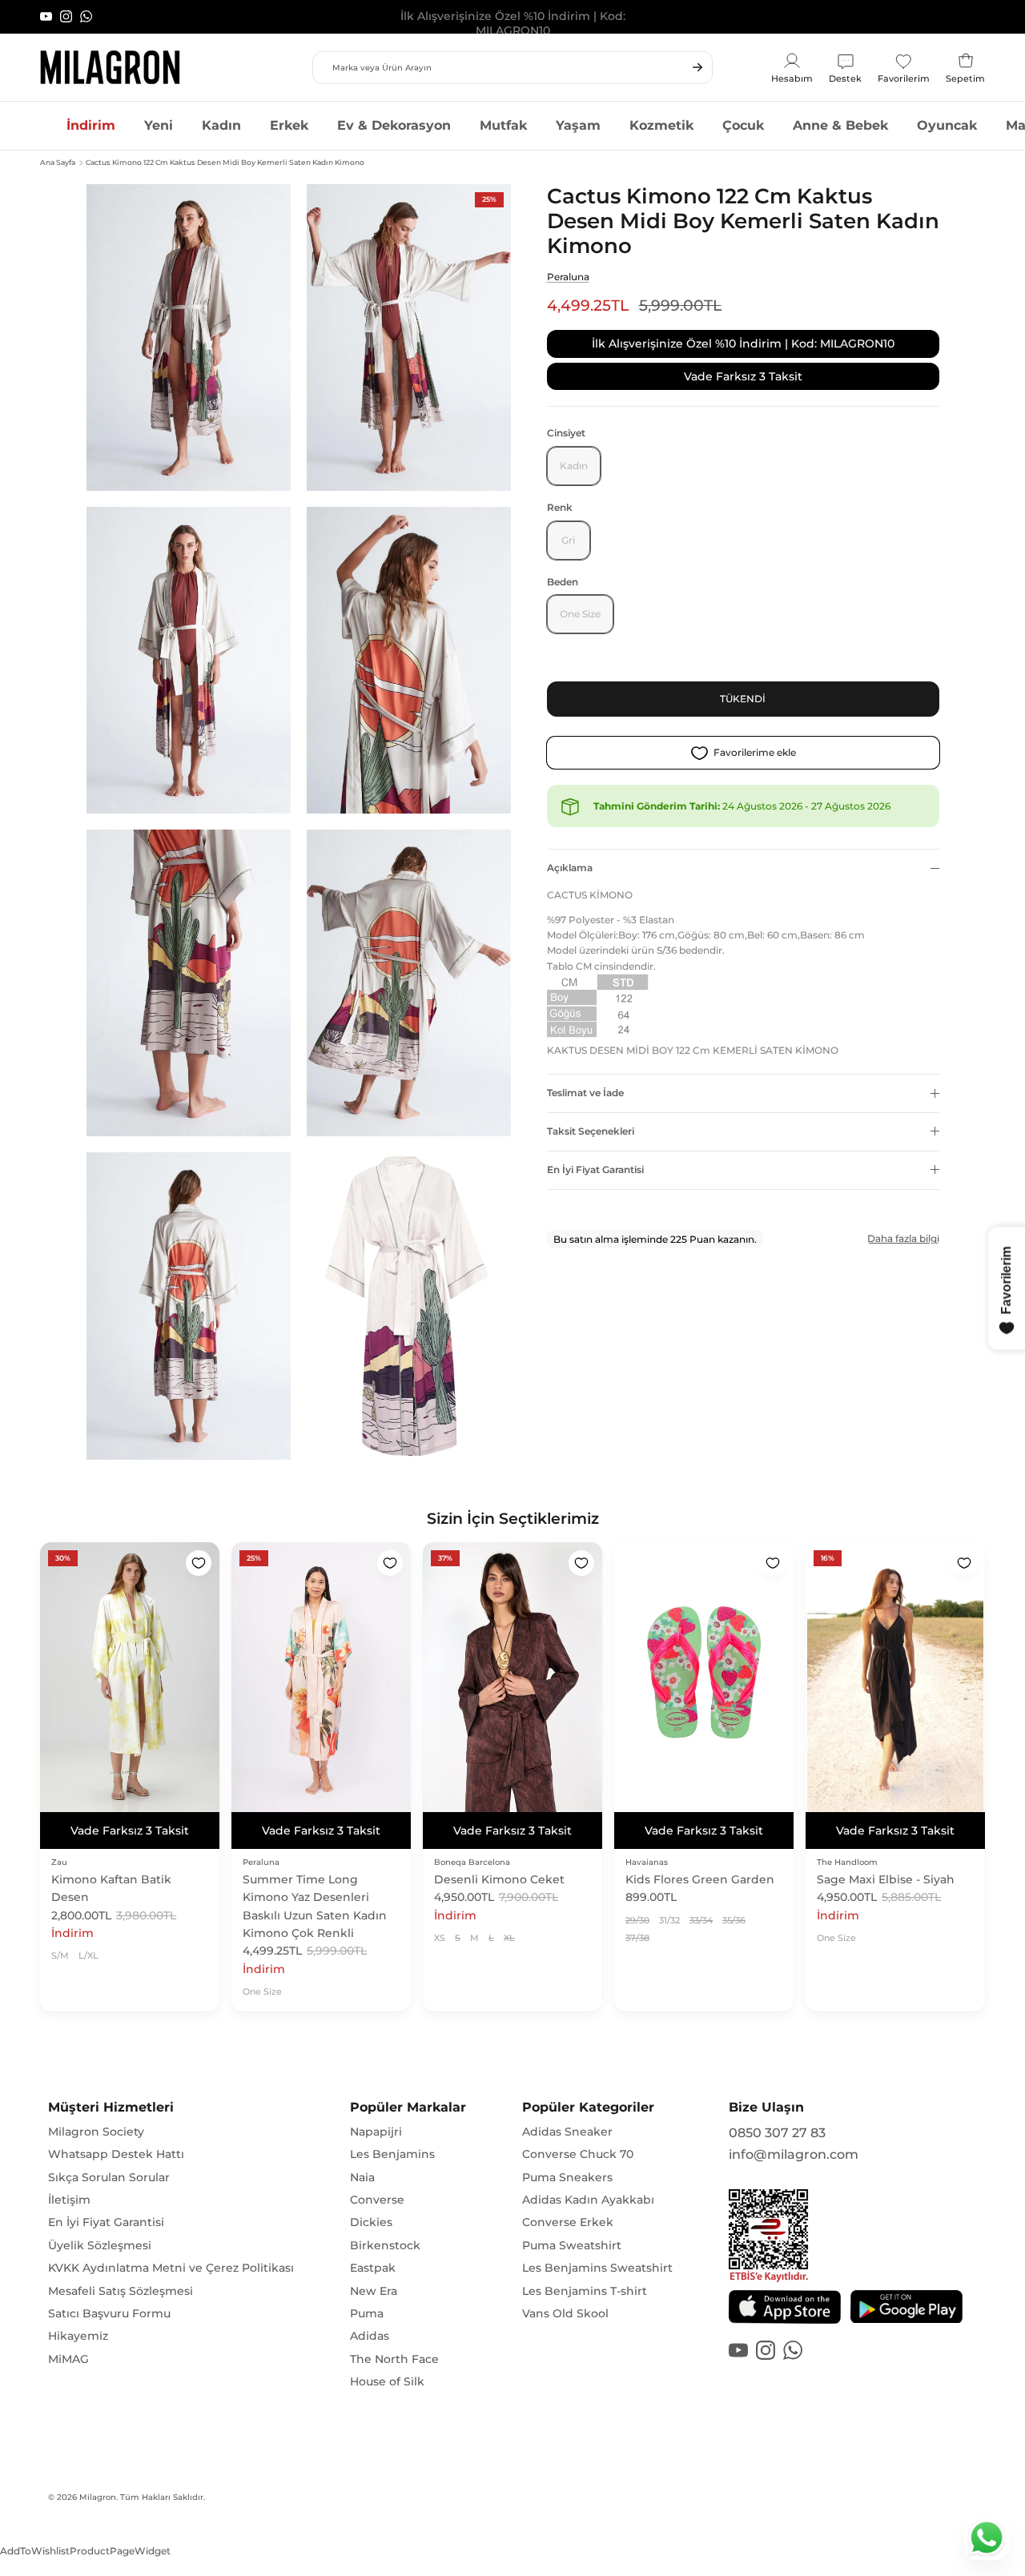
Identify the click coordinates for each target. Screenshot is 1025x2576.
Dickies (371, 2222)
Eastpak (373, 2268)
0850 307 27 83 (777, 2133)
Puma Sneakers (567, 2177)
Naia (362, 2177)
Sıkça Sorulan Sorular (109, 2177)
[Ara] (697, 67)
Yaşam (578, 125)
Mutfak (503, 125)
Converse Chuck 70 (578, 2154)
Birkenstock (385, 2245)
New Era (374, 2291)
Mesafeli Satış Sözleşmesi (121, 2291)
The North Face (394, 2359)
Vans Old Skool (565, 2313)
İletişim (69, 2200)
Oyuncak (947, 125)
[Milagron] (110, 67)
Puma (367, 2313)
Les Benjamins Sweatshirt (597, 2268)
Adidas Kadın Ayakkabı (588, 2200)
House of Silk (387, 2381)
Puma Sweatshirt (572, 2245)
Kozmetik (661, 125)
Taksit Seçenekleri (591, 1131)
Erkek (289, 125)
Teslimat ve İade (585, 1093)
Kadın (221, 125)
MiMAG (68, 2359)
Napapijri (376, 2132)
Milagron (98, 2497)
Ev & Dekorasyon (394, 125)
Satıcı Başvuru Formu (109, 2313)
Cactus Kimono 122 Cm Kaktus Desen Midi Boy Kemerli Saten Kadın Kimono (225, 162)
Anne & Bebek (840, 125)
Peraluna (568, 277)
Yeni (159, 125)
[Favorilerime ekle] (199, 1563)
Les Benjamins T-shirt (585, 2291)
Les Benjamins (392, 2154)
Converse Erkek (568, 2222)
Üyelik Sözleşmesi (100, 2245)
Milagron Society (96, 2132)
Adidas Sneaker (567, 2132)
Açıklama (570, 868)
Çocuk (743, 125)
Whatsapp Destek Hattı (116, 2154)
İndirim (91, 125)
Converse (377, 2200)
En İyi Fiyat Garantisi (595, 1169)
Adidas (370, 2336)
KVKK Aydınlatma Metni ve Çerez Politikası (171, 2268)
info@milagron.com (794, 2154)
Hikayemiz (78, 2336)
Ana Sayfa (58, 162)
